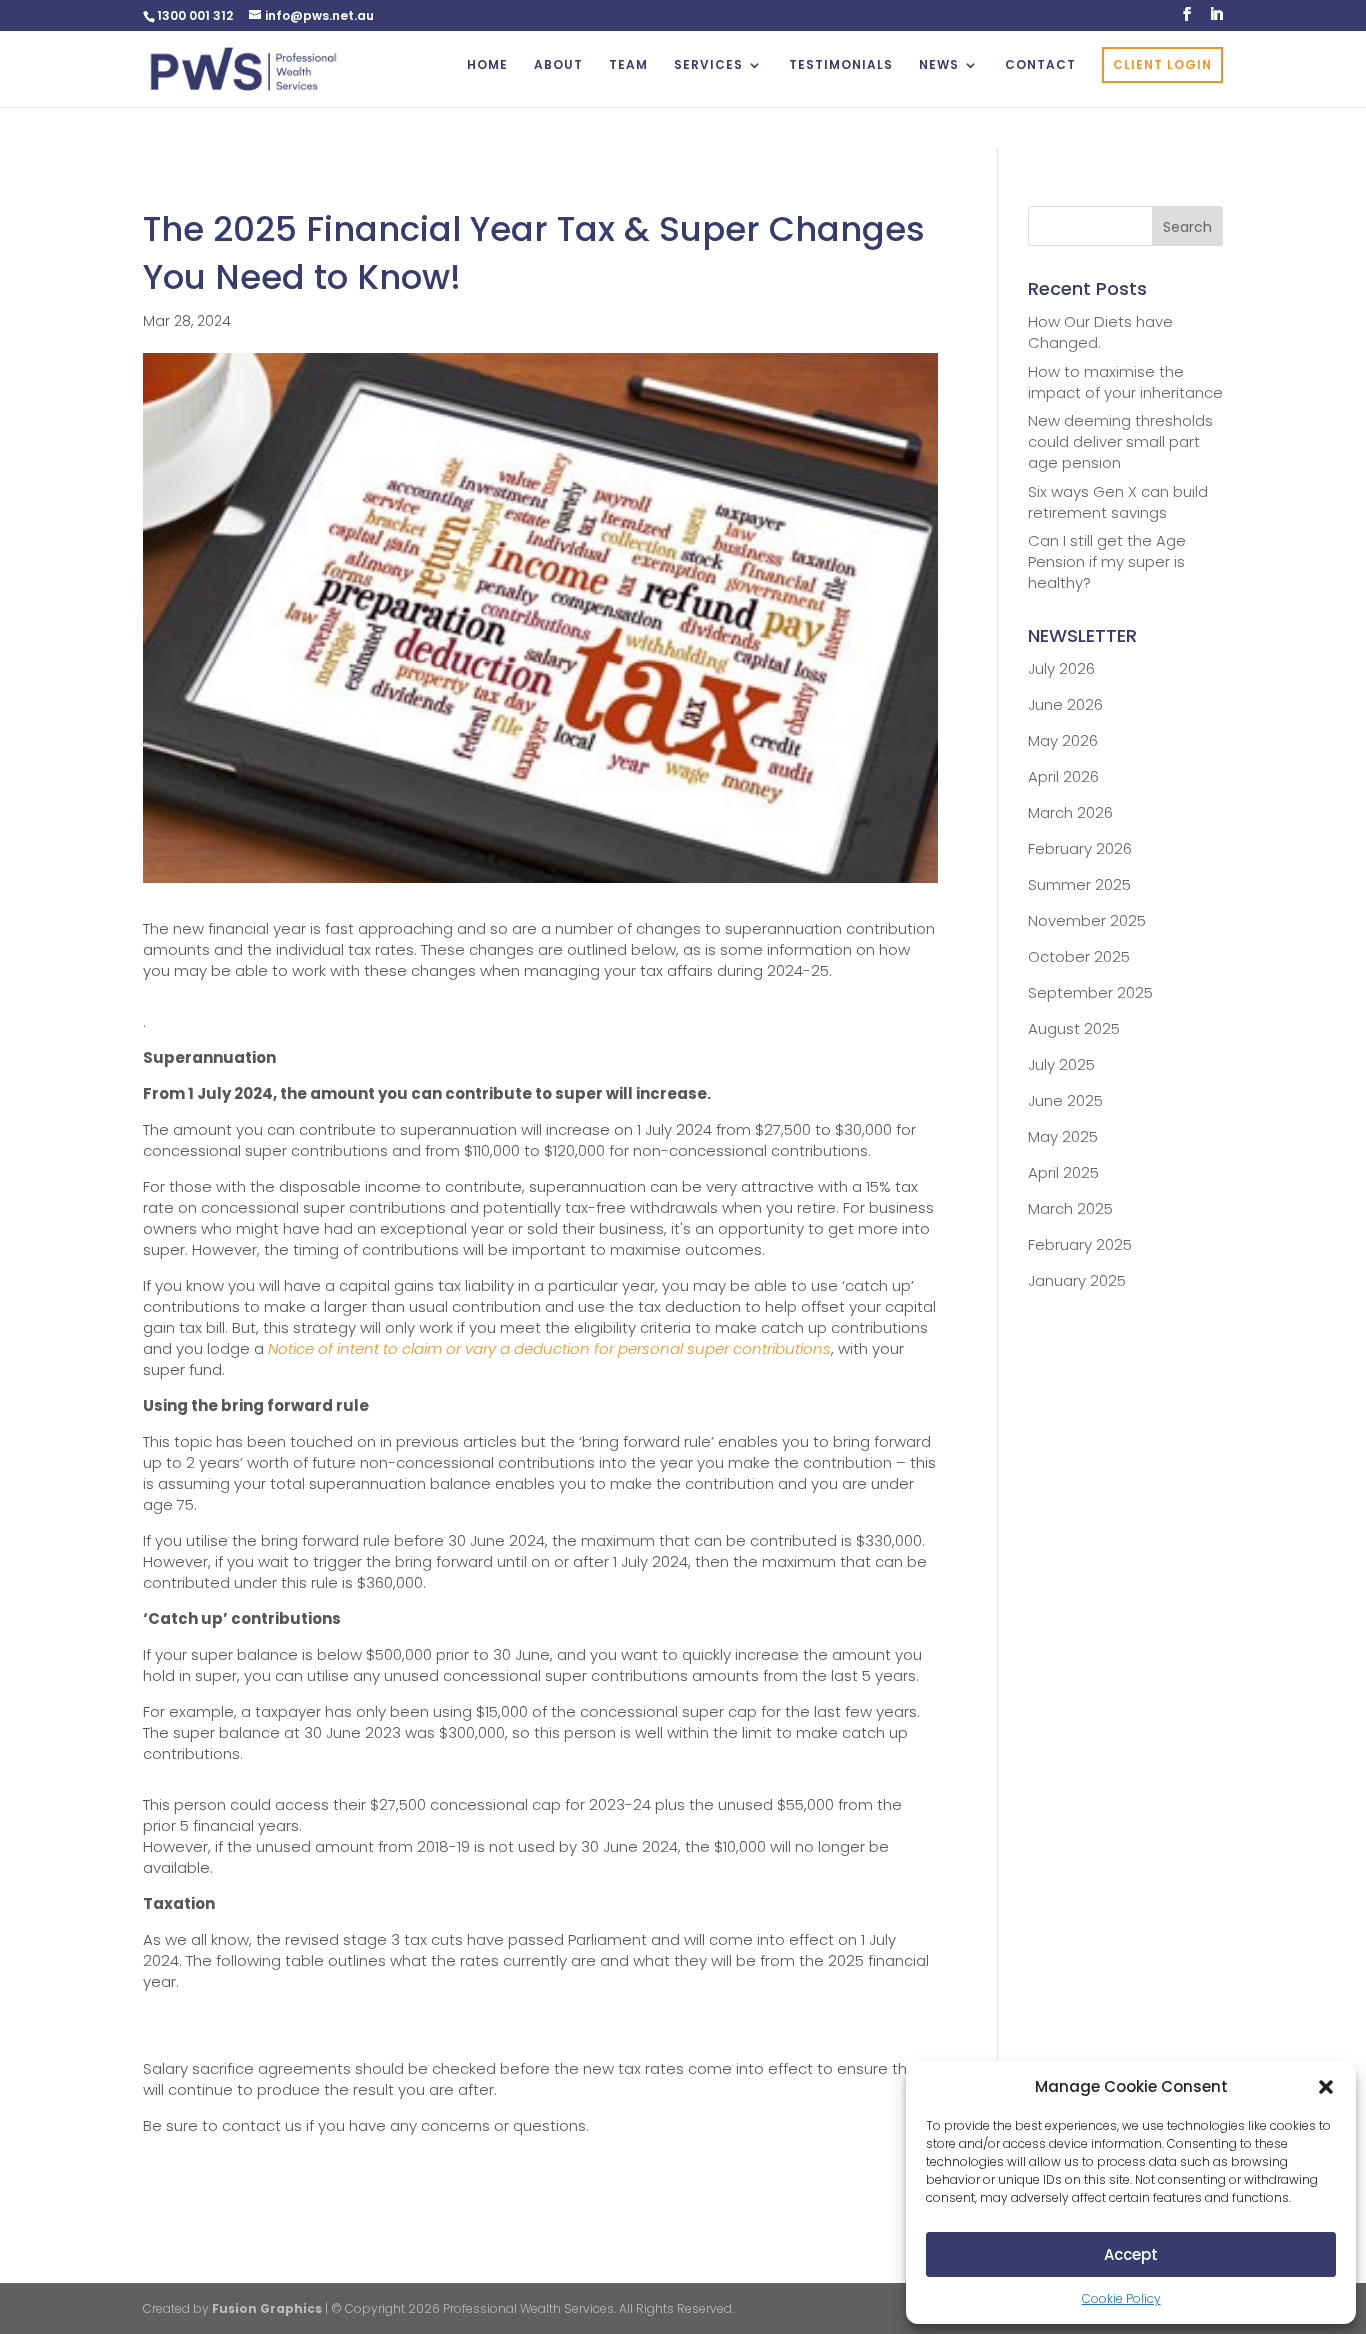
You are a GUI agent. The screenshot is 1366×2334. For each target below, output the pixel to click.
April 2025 (1063, 1172)
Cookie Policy (1121, 2298)
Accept (1131, 2254)
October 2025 (1079, 956)
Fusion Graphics (267, 2308)
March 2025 (1070, 1208)
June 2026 (1065, 704)
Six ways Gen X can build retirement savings (1118, 502)
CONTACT (1040, 65)
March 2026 (1070, 812)
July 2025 (1061, 1064)
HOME (487, 65)
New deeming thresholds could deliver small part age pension (1120, 441)
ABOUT (558, 65)
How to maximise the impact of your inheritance (1125, 382)
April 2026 (1063, 776)
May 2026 (1063, 740)
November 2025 (1087, 920)
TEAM (628, 65)
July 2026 (1061, 668)
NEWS (939, 65)
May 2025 (1063, 1136)
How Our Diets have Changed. (1100, 332)
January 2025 (1077, 1280)
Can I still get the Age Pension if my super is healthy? (1107, 561)
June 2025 (1065, 1100)
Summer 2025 (1079, 884)
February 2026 (1080, 848)
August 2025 (1074, 1028)
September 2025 (1090, 992)
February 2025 (1080, 1244)
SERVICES (708, 65)
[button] (1326, 2087)
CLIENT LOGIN (1162, 64)
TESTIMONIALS (841, 65)
